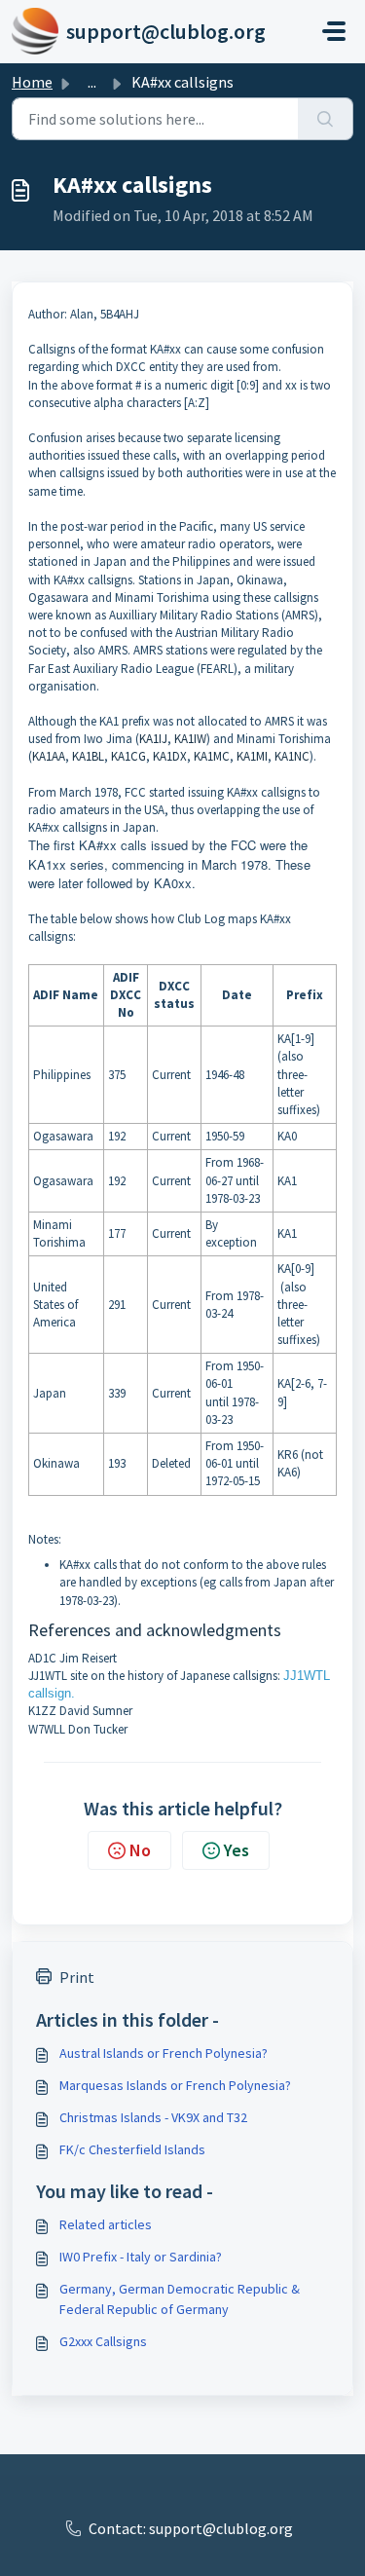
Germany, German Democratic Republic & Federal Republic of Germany (180, 2299)
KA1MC (212, 756)
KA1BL (88, 756)
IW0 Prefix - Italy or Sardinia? (141, 2257)
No (140, 1850)
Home (32, 82)
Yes (237, 1850)
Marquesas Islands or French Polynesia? (175, 2085)
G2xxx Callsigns (103, 2341)
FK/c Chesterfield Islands (132, 2149)
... (92, 82)
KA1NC (292, 756)
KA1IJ (153, 739)
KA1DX (170, 756)
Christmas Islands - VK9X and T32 (153, 2117)
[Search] (326, 119)
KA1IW (190, 739)
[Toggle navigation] (334, 31)
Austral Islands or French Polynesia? (164, 2053)
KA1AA (49, 756)
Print (77, 1977)
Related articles (106, 2224)
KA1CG (128, 756)
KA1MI (252, 756)
